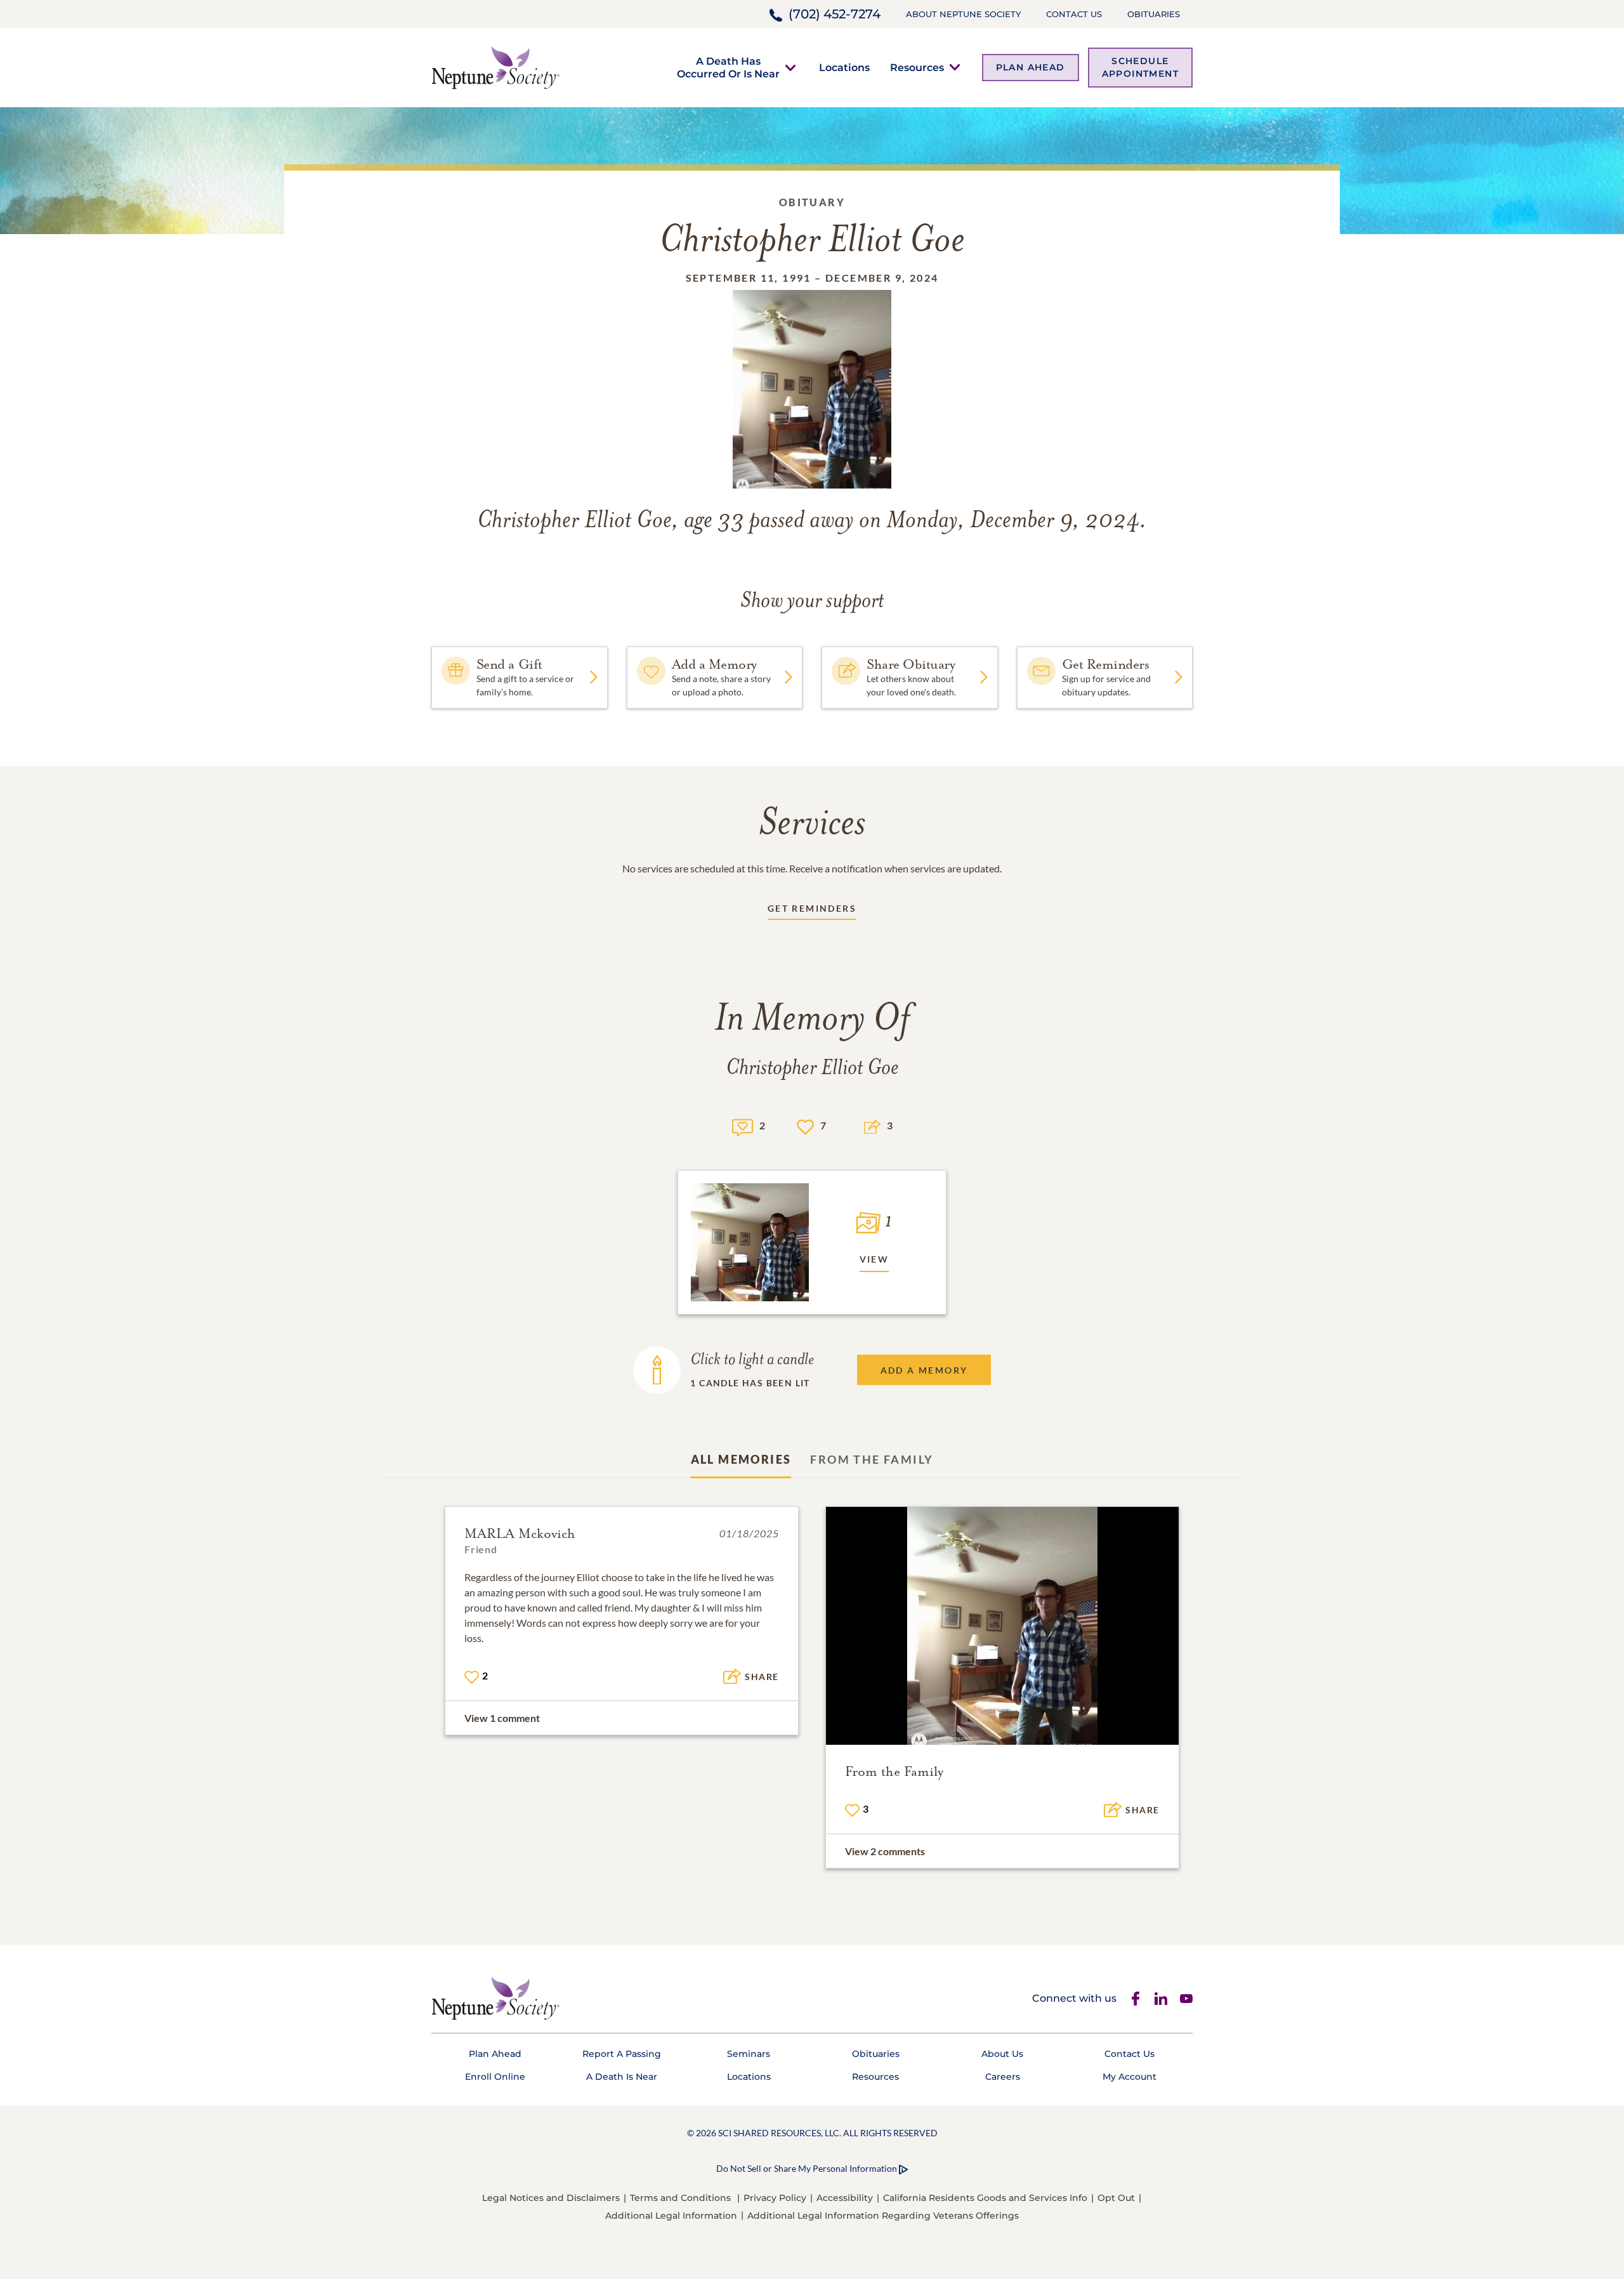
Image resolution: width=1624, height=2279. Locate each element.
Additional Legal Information (671, 2216)
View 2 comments (885, 1851)
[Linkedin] (1161, 1999)
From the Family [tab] (872, 1459)
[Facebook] (1136, 1999)
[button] (728, 67)
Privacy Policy (775, 2198)
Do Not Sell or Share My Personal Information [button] (807, 2168)
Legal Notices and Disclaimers (551, 2198)
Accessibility (845, 2198)
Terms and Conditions (680, 2198)
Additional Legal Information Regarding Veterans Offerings (883, 2216)
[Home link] (495, 66)
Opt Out (1116, 2198)
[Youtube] (1186, 1999)
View (874, 1259)
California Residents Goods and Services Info (985, 2198)
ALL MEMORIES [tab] (741, 1459)
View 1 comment (502, 1718)
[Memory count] (743, 1126)
